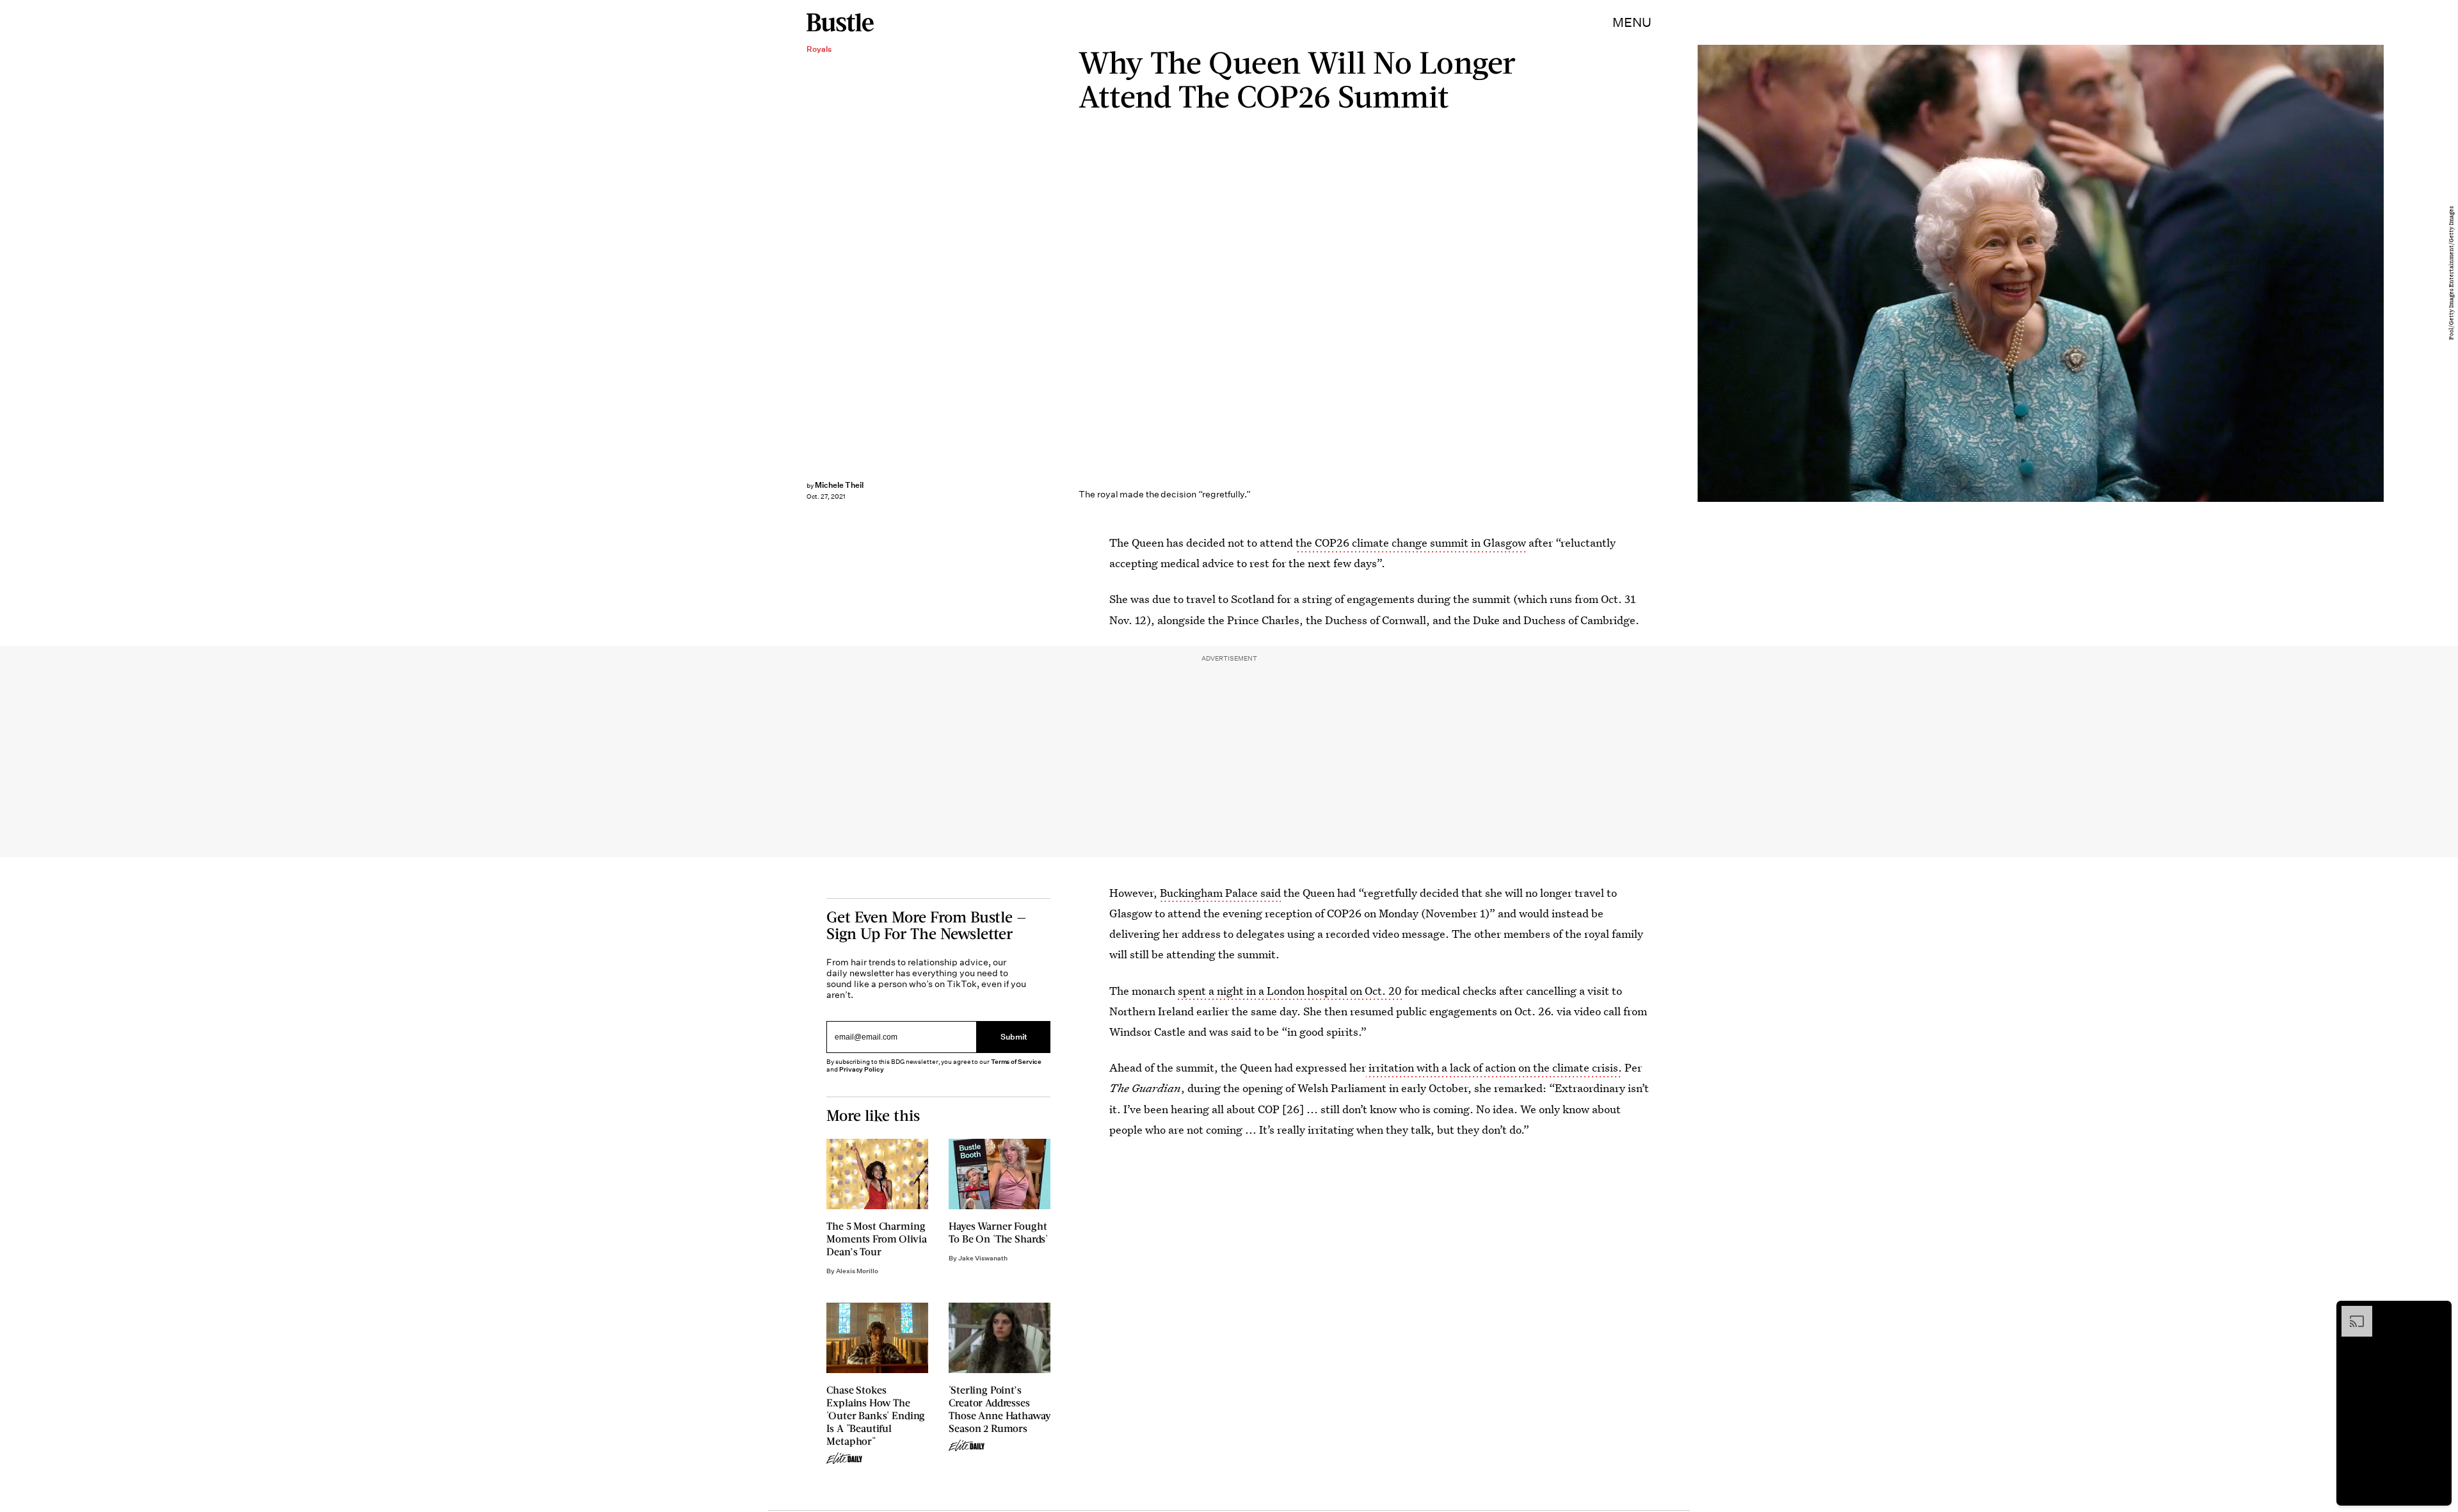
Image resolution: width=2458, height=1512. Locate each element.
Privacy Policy (862, 1069)
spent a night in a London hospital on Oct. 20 (1291, 991)
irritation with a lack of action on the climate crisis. (1494, 1067)
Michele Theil (839, 485)
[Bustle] (840, 22)
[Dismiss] (2438, 1312)
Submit (1014, 1037)
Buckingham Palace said (1220, 893)
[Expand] (2350, 1312)
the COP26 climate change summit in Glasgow (1411, 543)
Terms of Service (1016, 1062)
